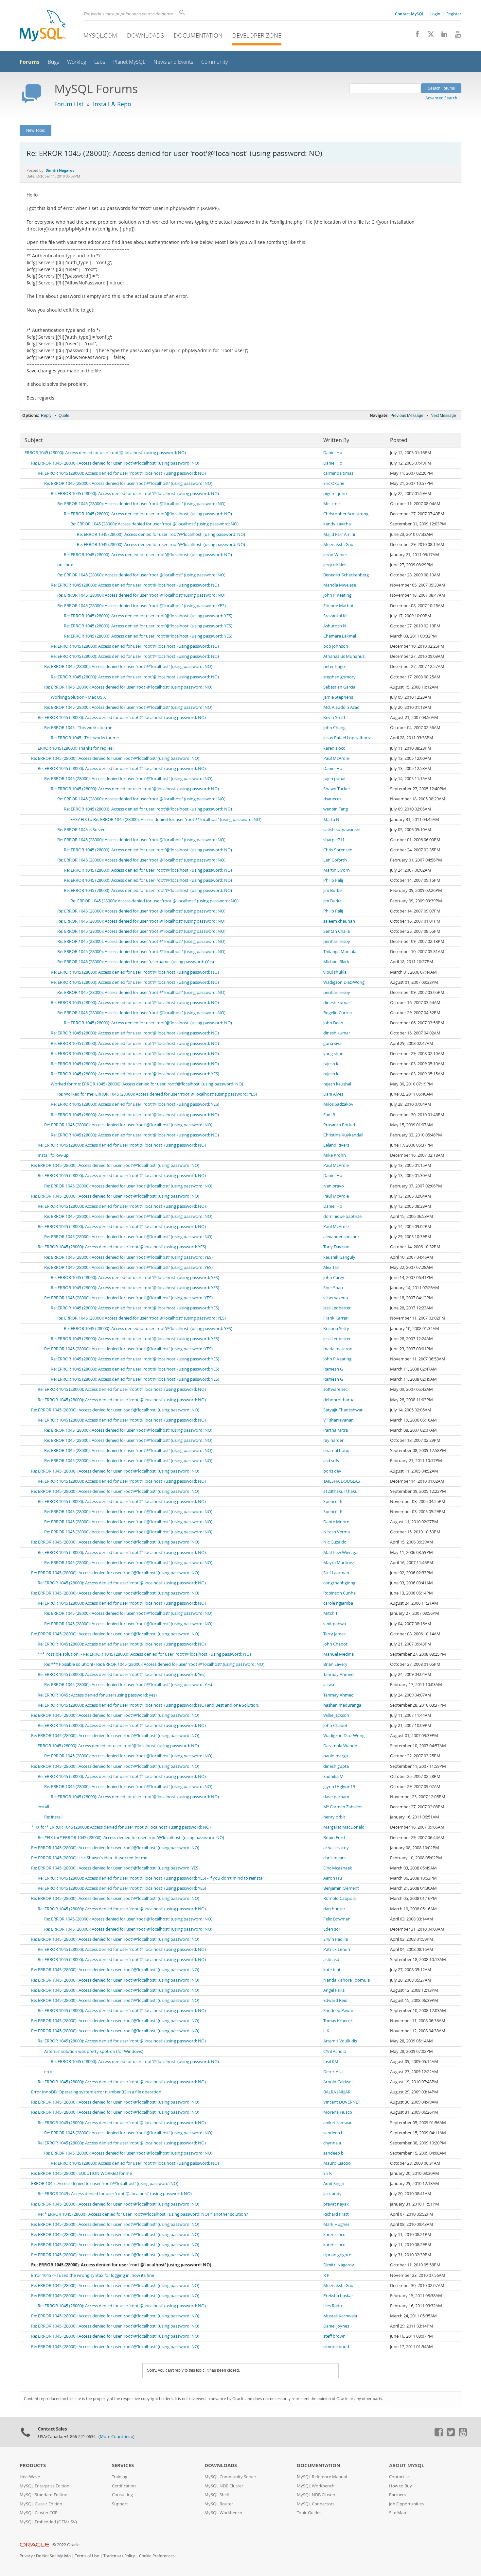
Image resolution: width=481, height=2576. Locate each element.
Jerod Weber (335, 555)
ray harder (333, 1440)
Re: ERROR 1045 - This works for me (78, 728)
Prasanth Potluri (339, 1125)
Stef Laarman (336, 1573)
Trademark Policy (119, 2556)
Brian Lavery (335, 1664)
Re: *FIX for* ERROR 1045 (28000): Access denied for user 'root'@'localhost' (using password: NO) (131, 1838)
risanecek (332, 799)
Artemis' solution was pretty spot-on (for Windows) (94, 2051)
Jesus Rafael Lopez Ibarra (347, 738)
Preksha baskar (338, 2296)
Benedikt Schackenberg (346, 575)
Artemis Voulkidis (340, 2041)
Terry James (334, 1634)
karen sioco (334, 748)
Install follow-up (53, 1155)
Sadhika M (333, 1776)
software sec (335, 1389)
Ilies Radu (333, 2306)
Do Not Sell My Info (53, 2556)
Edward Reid (335, 2000)
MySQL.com (100, 35)
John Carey (334, 1278)
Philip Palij (333, 880)
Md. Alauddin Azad (341, 707)
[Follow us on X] (428, 36)
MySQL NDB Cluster (224, 2486)
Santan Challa (337, 931)
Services (123, 2465)
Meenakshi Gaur (339, 545)
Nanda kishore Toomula (347, 1980)
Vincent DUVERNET (342, 2102)
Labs (100, 62)
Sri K (328, 2173)
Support (120, 2504)
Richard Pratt (336, 2214)
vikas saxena (336, 1298)
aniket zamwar (338, 2123)
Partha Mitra (336, 1430)
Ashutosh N (335, 626)
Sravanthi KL (336, 616)
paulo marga (336, 1756)
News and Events (173, 62)
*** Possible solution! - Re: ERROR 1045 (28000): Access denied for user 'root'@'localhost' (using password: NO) (144, 1654)
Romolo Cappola (339, 1898)
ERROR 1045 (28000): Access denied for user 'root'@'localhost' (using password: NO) (105, 453)
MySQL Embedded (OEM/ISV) (48, 2522)
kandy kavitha (337, 524)
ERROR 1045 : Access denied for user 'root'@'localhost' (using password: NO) (105, 2184)
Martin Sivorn (337, 870)
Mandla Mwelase (340, 585)
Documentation (198, 35)
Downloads (145, 35)
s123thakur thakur (341, 1491)
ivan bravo (334, 1186)
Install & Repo (112, 104)
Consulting (122, 2495)
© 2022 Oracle (66, 2545)
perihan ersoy (337, 941)
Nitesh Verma (337, 1532)
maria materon (338, 1349)
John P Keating (337, 595)
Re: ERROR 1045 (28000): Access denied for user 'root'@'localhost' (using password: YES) (142, 606)
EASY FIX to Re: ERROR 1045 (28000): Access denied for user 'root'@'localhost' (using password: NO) (166, 819)
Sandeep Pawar (338, 2011)
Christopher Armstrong (346, 514)
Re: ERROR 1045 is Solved (81, 830)
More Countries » (116, 2437)
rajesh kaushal (337, 1084)
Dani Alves (333, 1094)
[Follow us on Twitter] (451, 2435)
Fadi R (329, 1115)
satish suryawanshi (342, 830)
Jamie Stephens (338, 697)
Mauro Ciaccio (337, 2163)
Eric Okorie (334, 483)
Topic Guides (309, 2513)
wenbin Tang (336, 809)
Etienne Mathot (338, 606)
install (43, 1807)
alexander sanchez (341, 1237)
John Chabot (335, 1644)
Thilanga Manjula (340, 952)
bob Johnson (336, 646)
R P (326, 2275)
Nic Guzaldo (335, 1542)
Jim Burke (332, 890)
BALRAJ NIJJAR (337, 2092)
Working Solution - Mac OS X (78, 697)
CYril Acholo (335, 2051)
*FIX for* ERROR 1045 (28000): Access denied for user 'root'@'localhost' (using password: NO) (121, 1827)
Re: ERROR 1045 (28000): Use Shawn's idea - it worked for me (89, 1858)
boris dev (332, 1471)
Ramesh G (333, 1369)
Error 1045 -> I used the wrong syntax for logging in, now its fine (93, 2275)
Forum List (69, 104)
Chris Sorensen (338, 850)
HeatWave (30, 2477)
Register (454, 14)
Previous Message (407, 416)
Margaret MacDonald (344, 1827)
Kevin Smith (335, 717)
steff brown (334, 2336)
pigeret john (335, 494)
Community (214, 62)
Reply (46, 416)
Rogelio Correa (338, 1013)
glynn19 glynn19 (339, 1787)
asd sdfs (331, 1461)
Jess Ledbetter (337, 1308)
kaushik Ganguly (339, 1257)
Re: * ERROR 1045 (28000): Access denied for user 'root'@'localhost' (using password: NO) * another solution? (143, 2214)
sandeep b (333, 2133)
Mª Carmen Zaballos (343, 1807)
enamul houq (336, 1450)
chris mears (334, 1858)
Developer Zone (257, 35)
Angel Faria (334, 1990)
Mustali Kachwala (340, 2316)
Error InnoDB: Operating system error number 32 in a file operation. (97, 2092)
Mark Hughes (336, 2224)
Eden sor (332, 1929)
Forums (30, 62)
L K (326, 2031)
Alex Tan (331, 1267)
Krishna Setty (336, 1329)
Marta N (331, 819)
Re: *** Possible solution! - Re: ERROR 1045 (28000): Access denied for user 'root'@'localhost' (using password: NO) (154, 1664)
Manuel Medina (338, 1654)
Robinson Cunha (339, 1593)
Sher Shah (333, 1288)
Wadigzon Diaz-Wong (344, 982)
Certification (124, 2486)
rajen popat (335, 779)
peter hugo (334, 666)
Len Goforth (335, 860)
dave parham (336, 1797)
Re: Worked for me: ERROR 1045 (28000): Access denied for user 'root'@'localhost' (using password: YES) (157, 1094)
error (49, 2072)
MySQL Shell (217, 2495)
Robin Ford (334, 1838)
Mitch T (330, 1613)
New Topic (36, 130)
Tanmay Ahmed (338, 1674)
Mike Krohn (335, 1155)
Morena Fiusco (338, 2112)
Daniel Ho (333, 453)
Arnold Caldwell (338, 2082)
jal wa (329, 1685)
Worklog (77, 62)
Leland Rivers (336, 1145)
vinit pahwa (335, 1624)
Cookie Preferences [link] (157, 2556)
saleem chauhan (339, 921)
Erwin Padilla (336, 1939)
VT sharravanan (338, 1420)
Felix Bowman (337, 1919)
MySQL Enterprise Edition (45, 2486)
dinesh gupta (336, 1766)
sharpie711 (334, 840)
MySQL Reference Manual (322, 2477)
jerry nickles (335, 565)
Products (33, 2465)
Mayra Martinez (339, 1563)
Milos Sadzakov (338, 1104)
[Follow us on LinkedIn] (442, 36)
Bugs (53, 62)
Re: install (53, 1817)
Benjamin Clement (341, 1888)
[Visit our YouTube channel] (455, 36)
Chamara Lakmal (340, 636)
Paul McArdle (336, 758)
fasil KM (331, 2062)
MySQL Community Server (230, 2477)
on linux (65, 565)
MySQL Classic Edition (41, 2504)
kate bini (332, 1970)
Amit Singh (334, 2184)
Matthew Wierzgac (341, 1552)
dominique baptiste (342, 1216)
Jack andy (332, 2194)
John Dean (333, 1023)
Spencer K (333, 1501)
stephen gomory (339, 677)
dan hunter (334, 1909)
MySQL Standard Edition (44, 2495)
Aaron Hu (333, 1878)
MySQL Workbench (223, 2513)
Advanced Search (441, 98)
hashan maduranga (342, 1705)
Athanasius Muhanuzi (344, 656)
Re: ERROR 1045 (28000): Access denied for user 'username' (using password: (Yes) (136, 962)
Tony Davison (336, 1247)
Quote (64, 416)
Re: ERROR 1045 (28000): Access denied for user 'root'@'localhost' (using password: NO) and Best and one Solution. (148, 1705)
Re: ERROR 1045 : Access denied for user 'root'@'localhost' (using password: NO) (115, 2194)
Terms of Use (87, 2556)
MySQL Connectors (316, 2504)
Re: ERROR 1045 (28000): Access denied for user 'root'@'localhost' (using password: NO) (115, 463)
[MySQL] (43, 26)
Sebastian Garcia (339, 687)
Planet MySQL (129, 62)
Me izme (331, 504)
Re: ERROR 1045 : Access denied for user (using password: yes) (97, 1695)
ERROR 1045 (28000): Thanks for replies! (76, 748)
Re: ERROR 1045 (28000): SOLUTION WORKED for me (81, 2173)
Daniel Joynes (336, 2326)
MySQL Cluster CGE (38, 2513)
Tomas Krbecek (338, 2021)
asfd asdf (332, 1960)
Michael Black (336, 962)
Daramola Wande (340, 1746)
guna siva (332, 1043)
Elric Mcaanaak (338, 1868)
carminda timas (338, 473)
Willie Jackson (336, 1715)
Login (435, 14)
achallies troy (336, 1848)
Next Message (443, 416)
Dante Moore (336, 1522)
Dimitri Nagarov (339, 2265)
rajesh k (331, 1064)
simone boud (336, 2347)
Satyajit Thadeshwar (343, 1410)
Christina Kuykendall (343, 1135)
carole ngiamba (338, 1603)
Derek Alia (333, 2072)
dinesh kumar (337, 1003)
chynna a (332, 2143)
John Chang (334, 728)
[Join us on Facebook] (415, 36)
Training (120, 2477)
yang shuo (333, 1054)
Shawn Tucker (337, 789)
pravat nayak (336, 2204)
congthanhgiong (339, 1583)
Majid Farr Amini (339, 534)
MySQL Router (219, 2504)
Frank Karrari (336, 1318)
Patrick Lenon (337, 1949)
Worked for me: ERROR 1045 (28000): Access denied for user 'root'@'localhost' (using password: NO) (147, 1084)
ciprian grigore (337, 2255)
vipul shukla (335, 972)
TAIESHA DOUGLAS (342, 1481)
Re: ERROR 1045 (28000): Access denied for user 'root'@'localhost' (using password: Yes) (122, 1674)
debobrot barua (339, 1400)
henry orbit (334, 1817)
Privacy (26, 2556)
